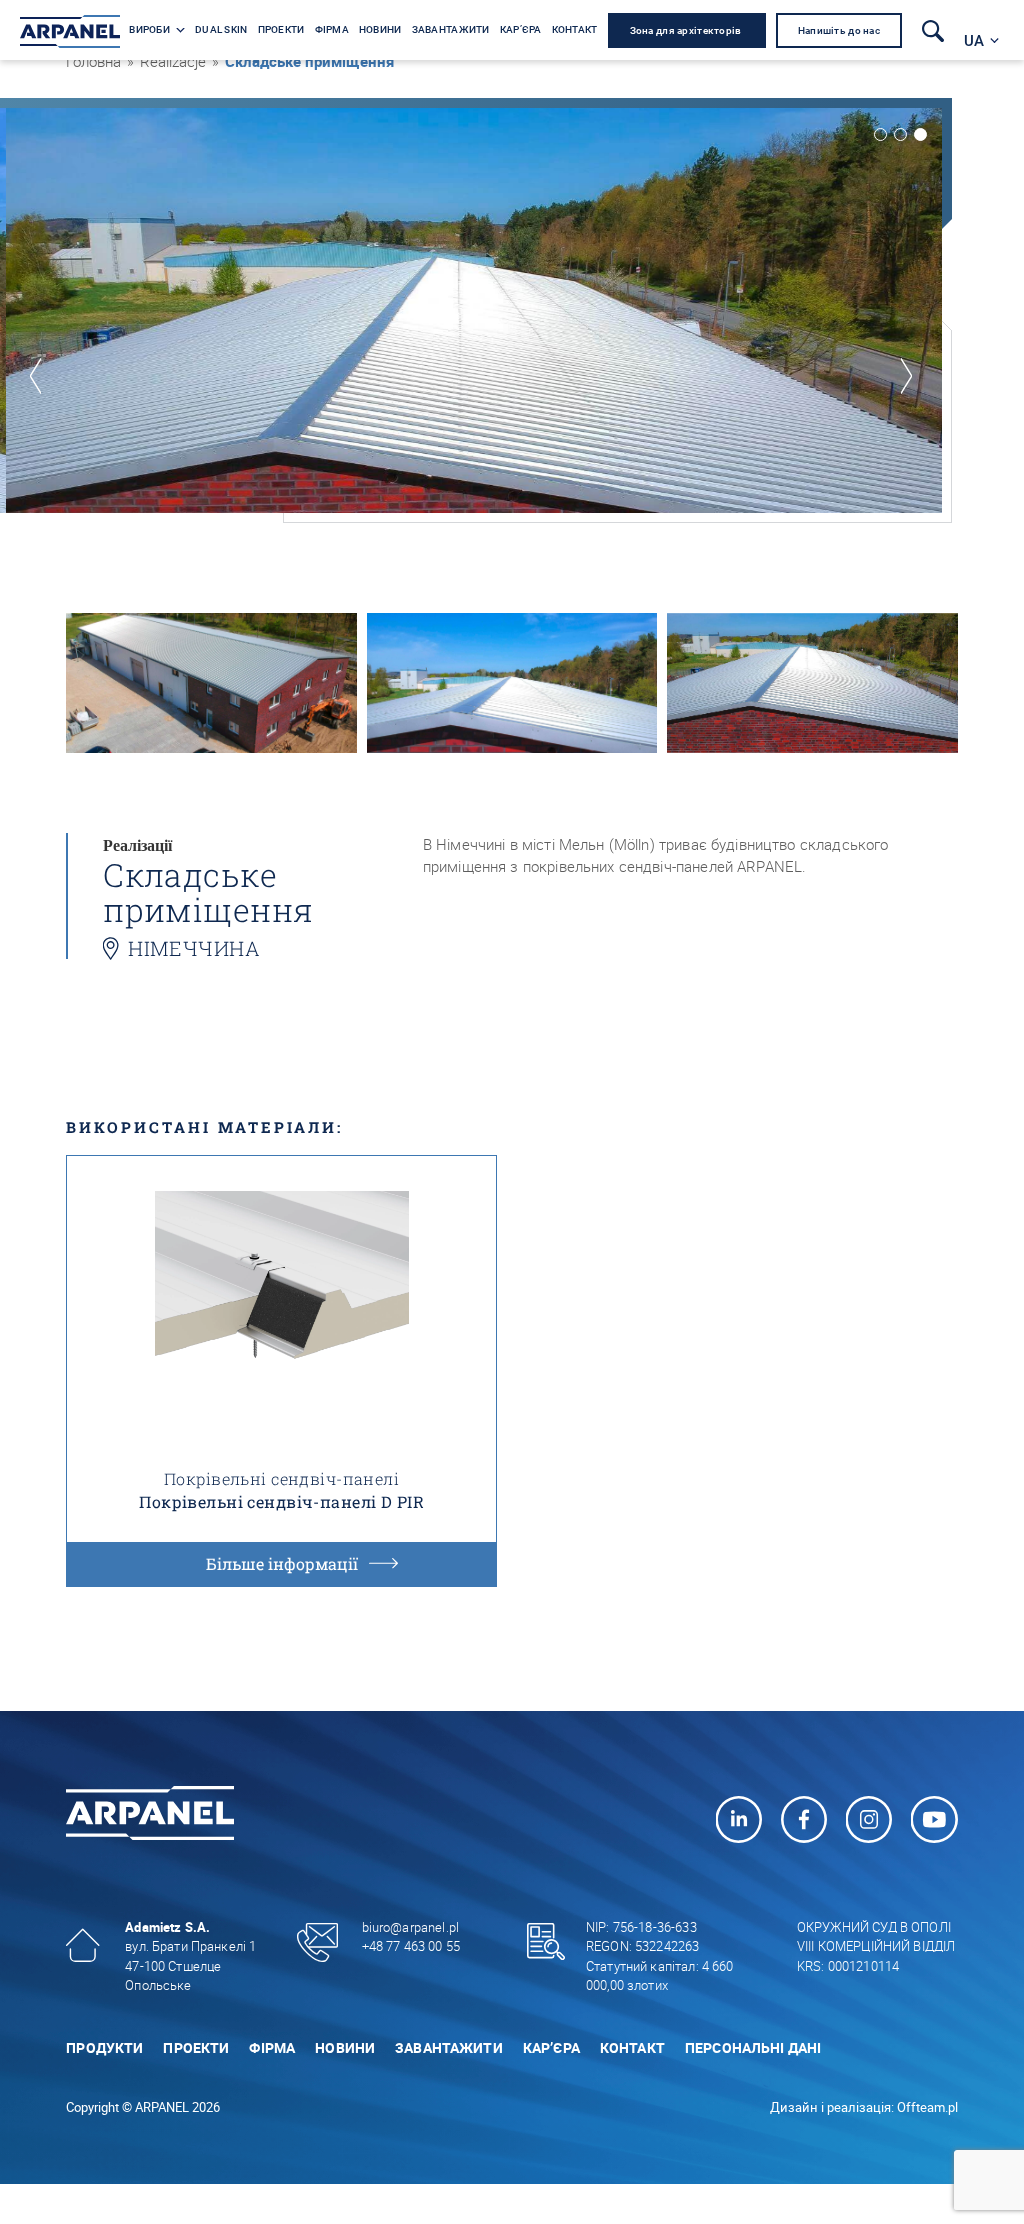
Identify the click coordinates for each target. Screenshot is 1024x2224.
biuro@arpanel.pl (410, 1927)
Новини (345, 2047)
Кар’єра (551, 2047)
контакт (632, 2047)
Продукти (104, 2047)
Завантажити (449, 2047)
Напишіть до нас (839, 30)
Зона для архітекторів (687, 30)
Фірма (272, 2047)
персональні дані (753, 2047)
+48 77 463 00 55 (411, 1946)
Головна (93, 61)
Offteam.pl (927, 2107)
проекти (196, 2047)
